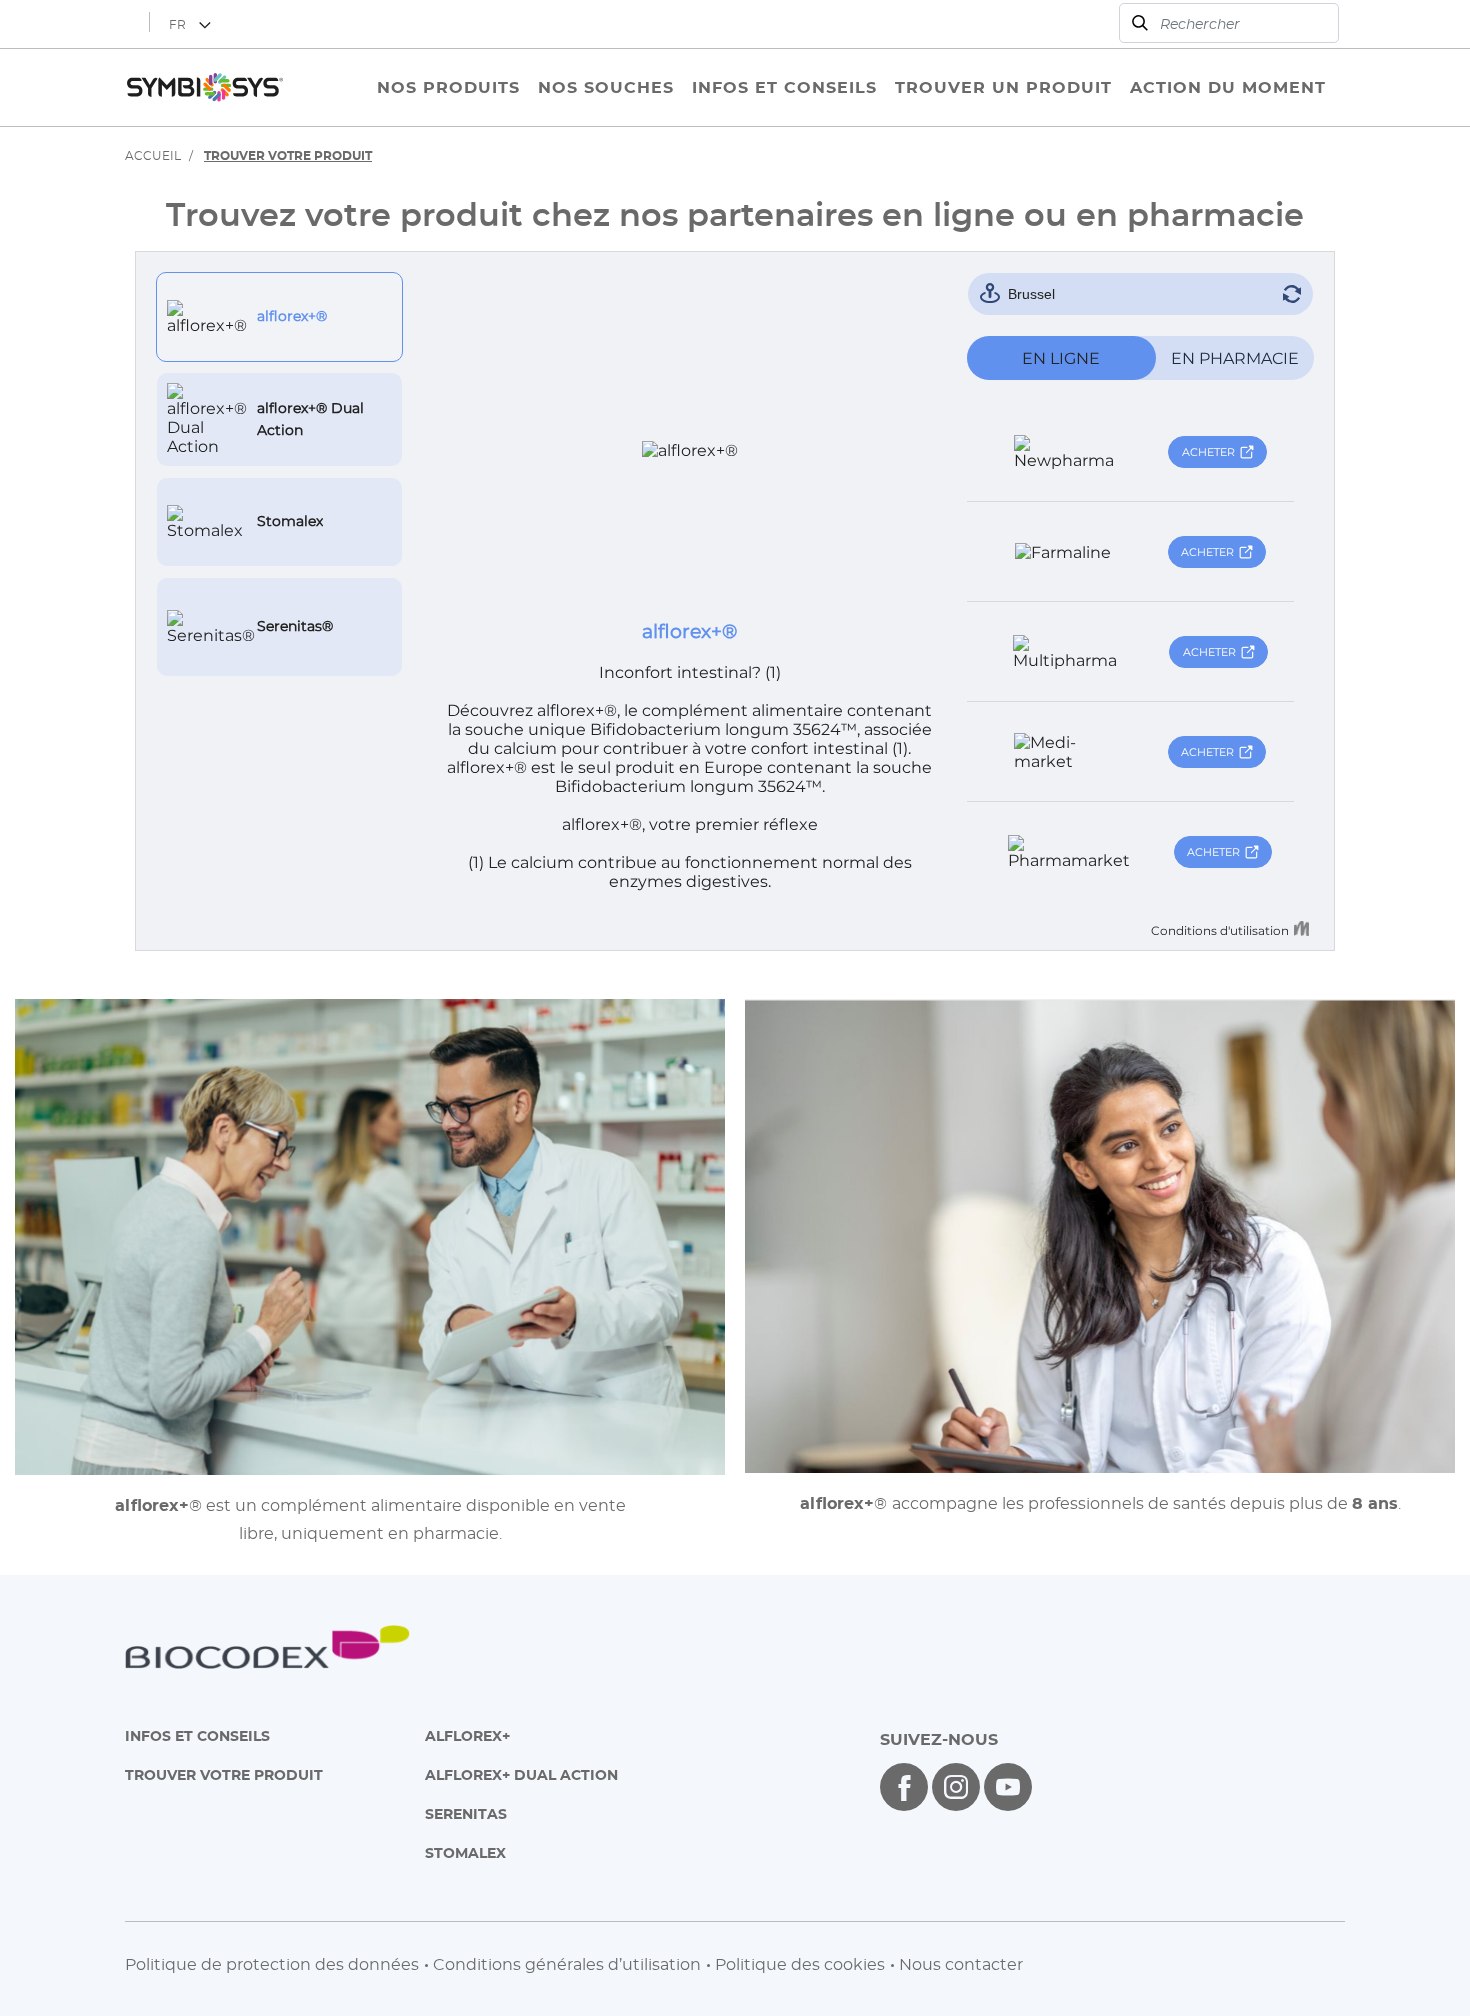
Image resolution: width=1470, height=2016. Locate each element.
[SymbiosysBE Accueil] (205, 87)
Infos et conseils (197, 1735)
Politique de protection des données (272, 1964)
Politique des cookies (800, 1964)
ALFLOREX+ (467, 1735)
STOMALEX (465, 1852)
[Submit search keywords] (1140, 23)
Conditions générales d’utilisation (567, 1964)
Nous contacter (961, 1964)
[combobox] (1229, 23)
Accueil (153, 155)
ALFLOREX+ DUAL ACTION (521, 1774)
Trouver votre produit (224, 1774)
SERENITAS (466, 1813)
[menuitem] (448, 87)
